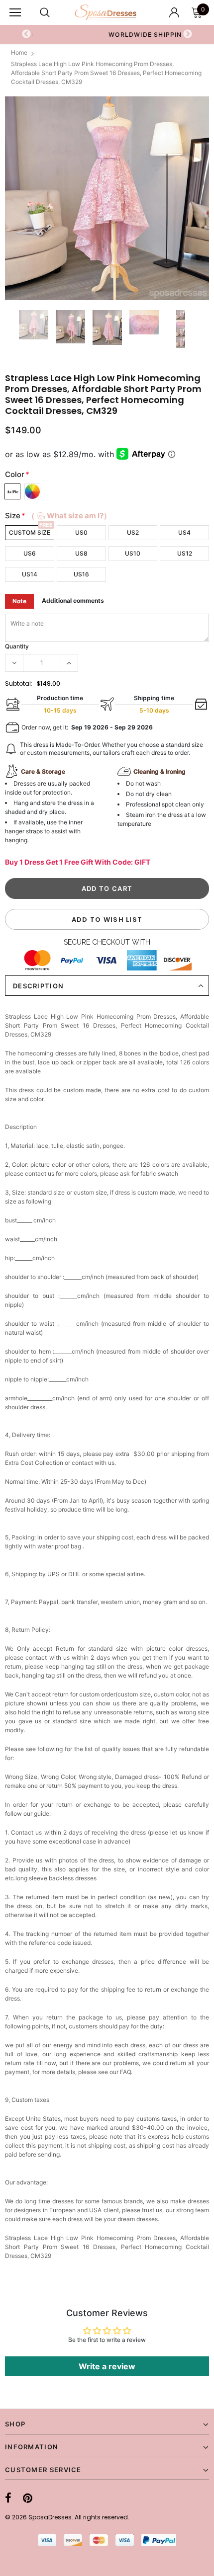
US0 (81, 532)
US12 (185, 553)
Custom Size (30, 532)
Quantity (17, 646)
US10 (133, 553)
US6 (30, 553)
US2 (133, 532)
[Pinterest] (28, 2498)
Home (19, 52)
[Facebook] (8, 2498)
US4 (184, 532)
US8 (81, 553)
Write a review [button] (107, 2366)
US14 (30, 574)
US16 (81, 574)
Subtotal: (19, 684)
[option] (107, 198)
